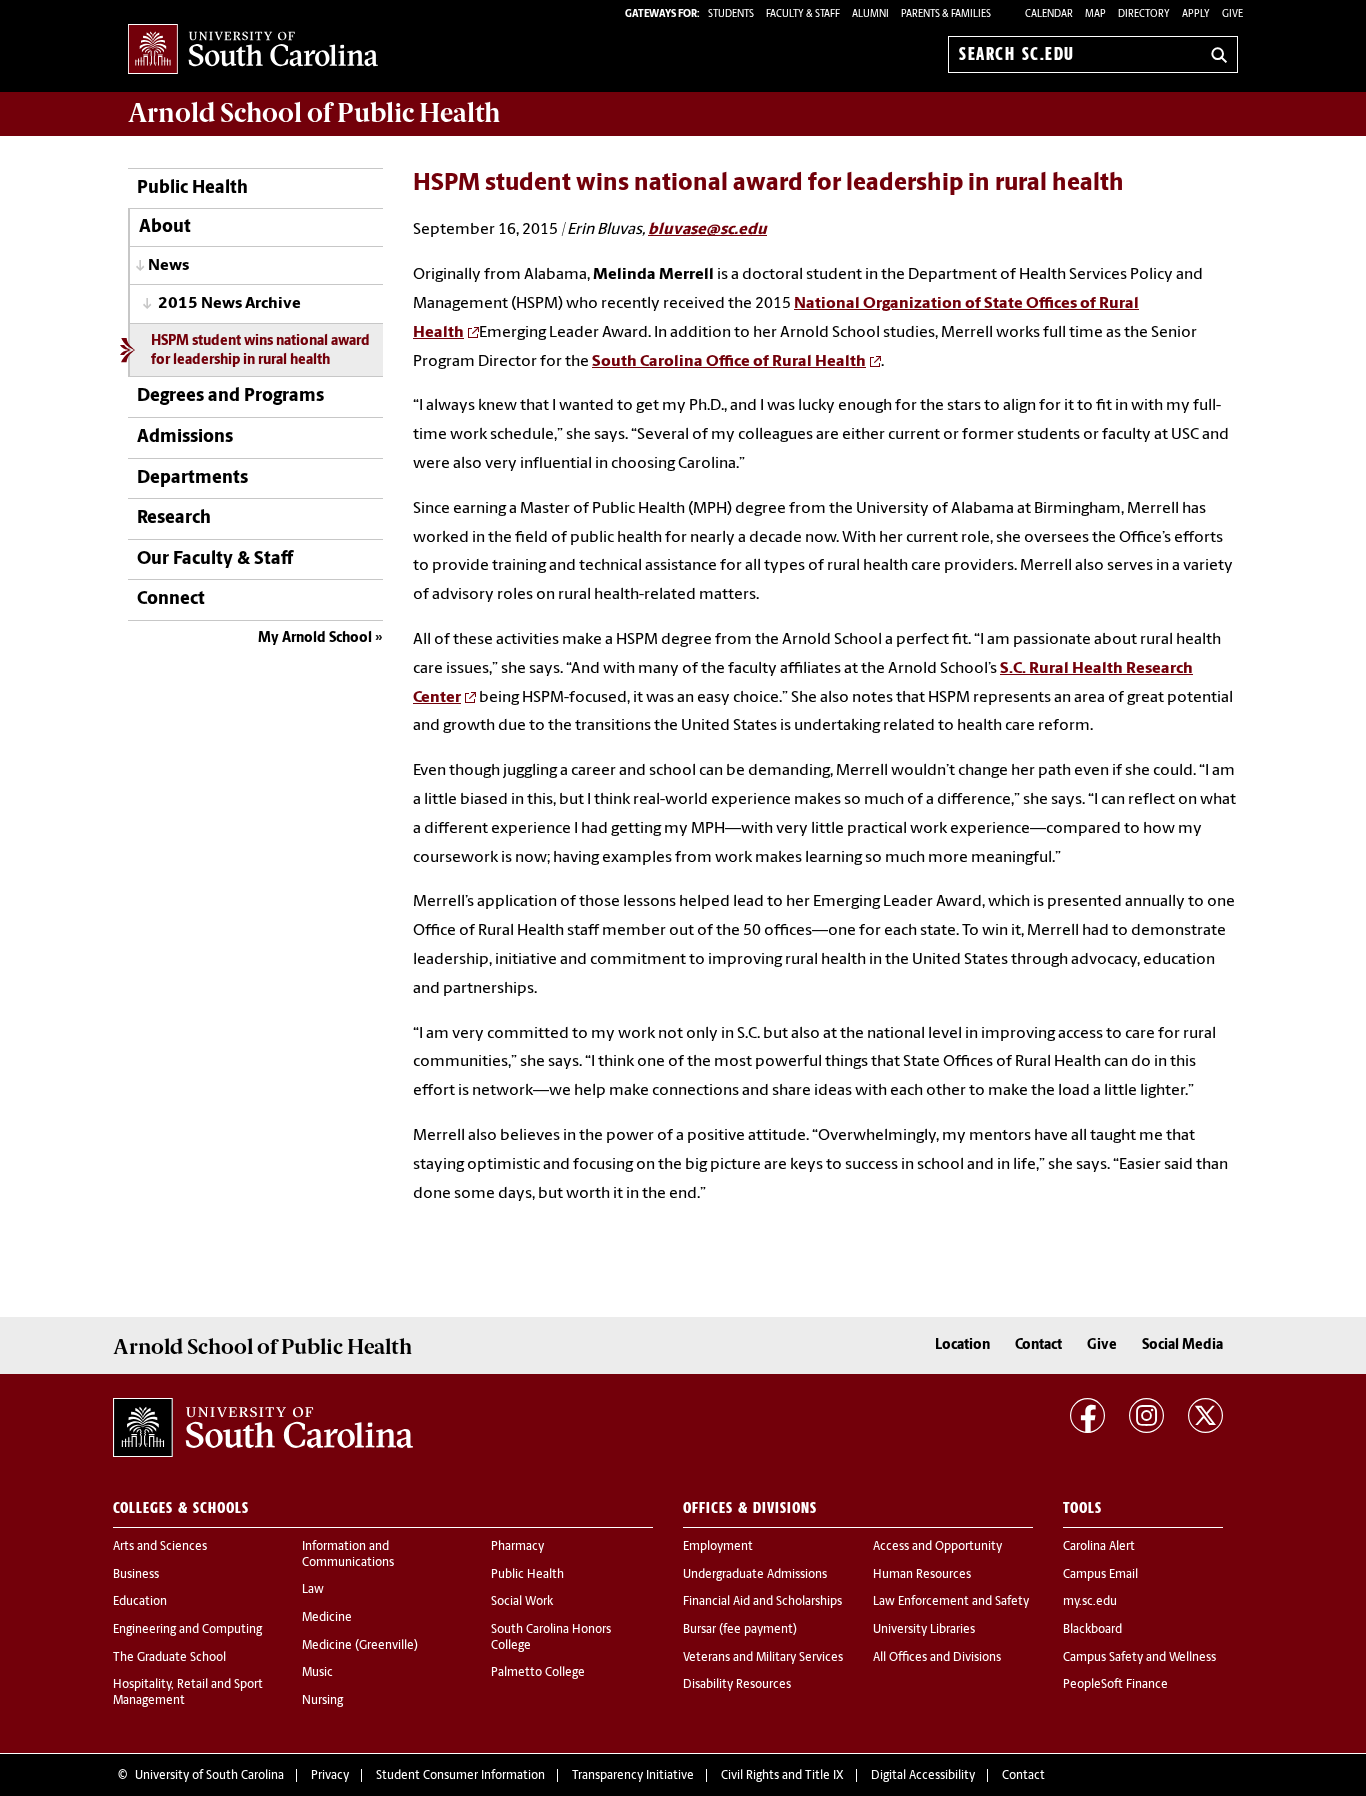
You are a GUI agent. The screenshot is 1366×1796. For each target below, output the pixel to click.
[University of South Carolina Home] (253, 50)
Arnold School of (314, 113)
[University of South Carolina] (263, 1428)
